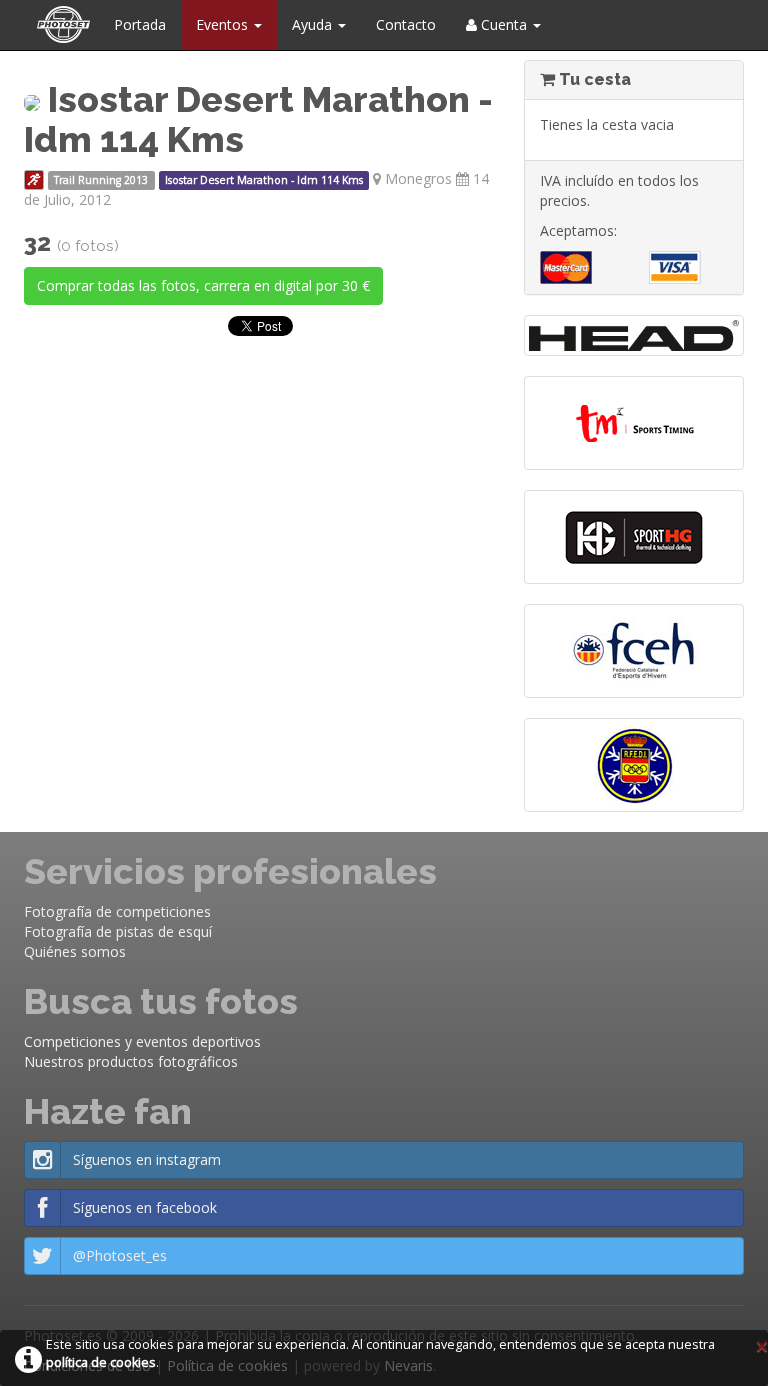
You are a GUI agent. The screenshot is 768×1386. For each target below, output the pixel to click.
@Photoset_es (120, 1255)
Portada (140, 24)
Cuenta (504, 24)
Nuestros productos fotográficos (131, 1061)
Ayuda (314, 24)
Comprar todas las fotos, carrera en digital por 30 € (203, 285)
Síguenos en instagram (147, 1159)
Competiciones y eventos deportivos (142, 1041)
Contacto (406, 24)
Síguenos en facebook (145, 1207)
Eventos (224, 24)
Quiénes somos (75, 951)
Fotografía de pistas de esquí (118, 931)
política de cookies (101, 1362)
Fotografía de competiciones (117, 911)
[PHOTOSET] (61, 25)
